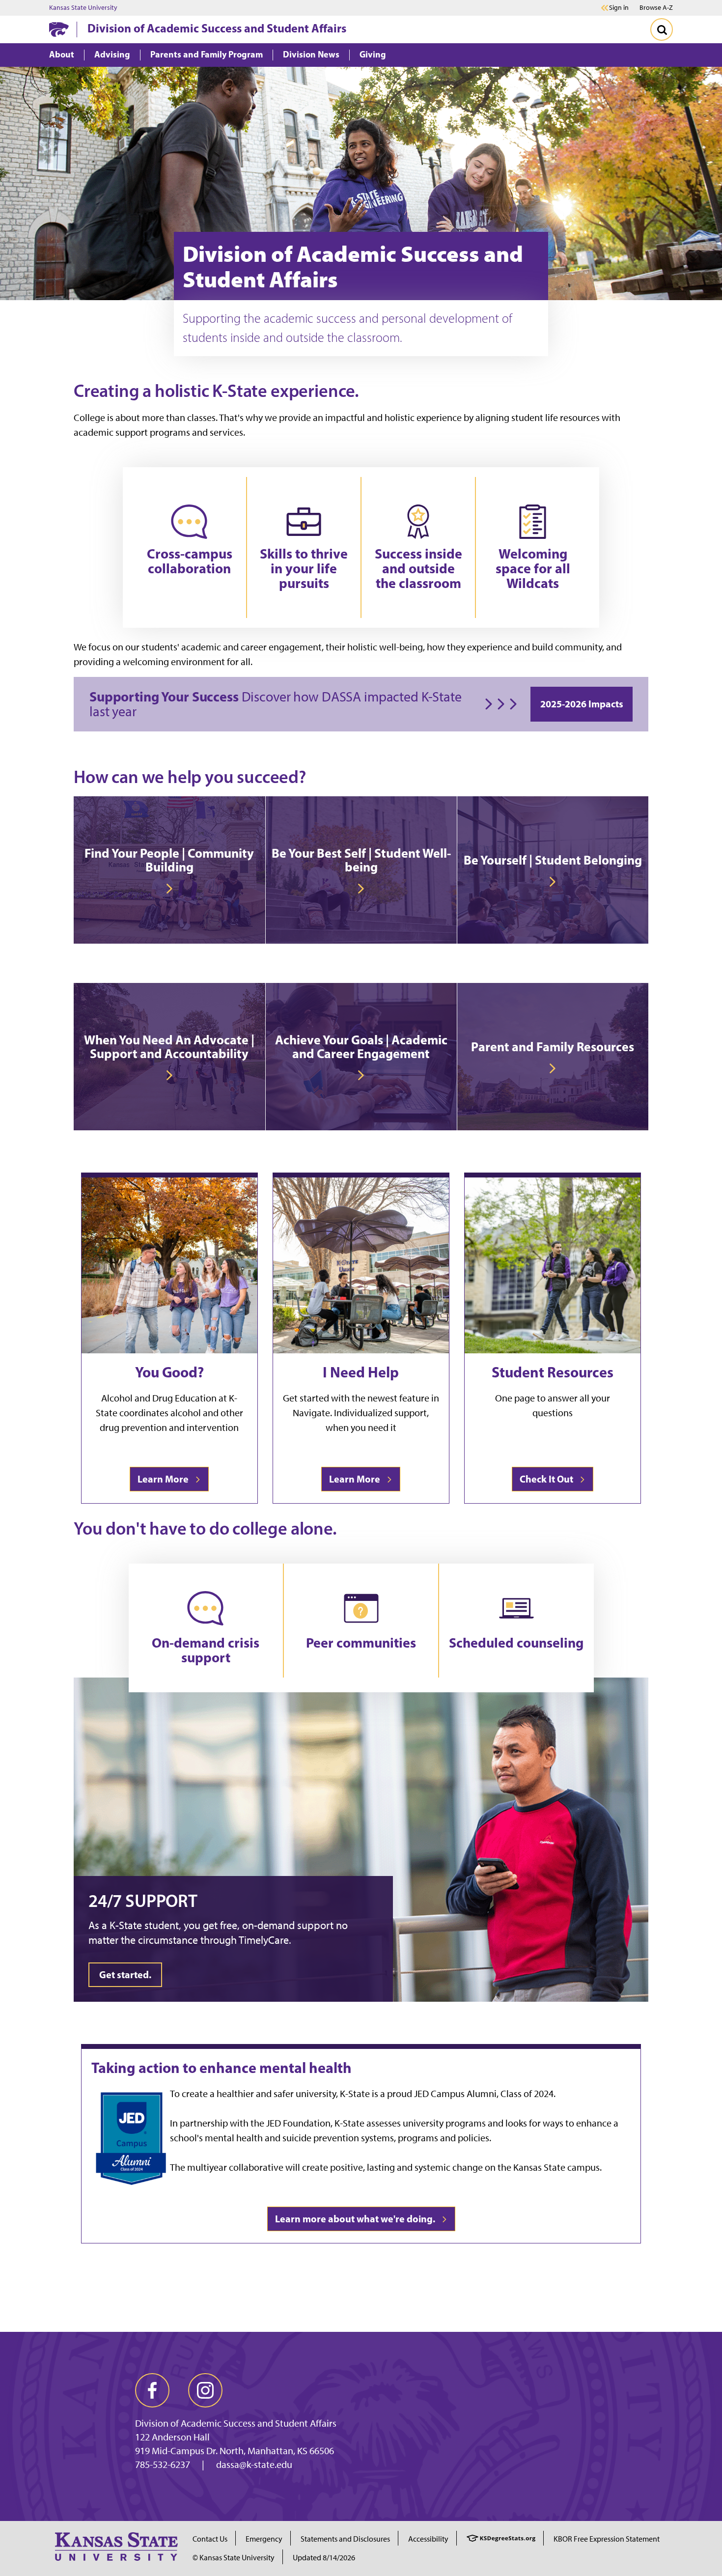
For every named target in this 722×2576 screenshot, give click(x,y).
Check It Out (548, 1479)
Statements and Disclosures (345, 2539)
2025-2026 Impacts (582, 704)
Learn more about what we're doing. (357, 2219)
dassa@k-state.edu (254, 2464)
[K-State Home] (59, 29)
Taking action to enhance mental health (222, 2068)
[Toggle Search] (662, 29)
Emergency (264, 2539)
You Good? (169, 1372)
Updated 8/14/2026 (324, 2558)
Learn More (165, 1479)
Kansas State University (83, 8)
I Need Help (361, 1372)
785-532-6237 (163, 2464)
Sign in (619, 8)
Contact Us (210, 2539)
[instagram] (205, 2390)
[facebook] (152, 2390)
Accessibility (428, 2539)
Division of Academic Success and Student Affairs (217, 28)
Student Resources (553, 1372)
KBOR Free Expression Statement (607, 2539)
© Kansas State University (234, 2558)
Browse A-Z (656, 8)
